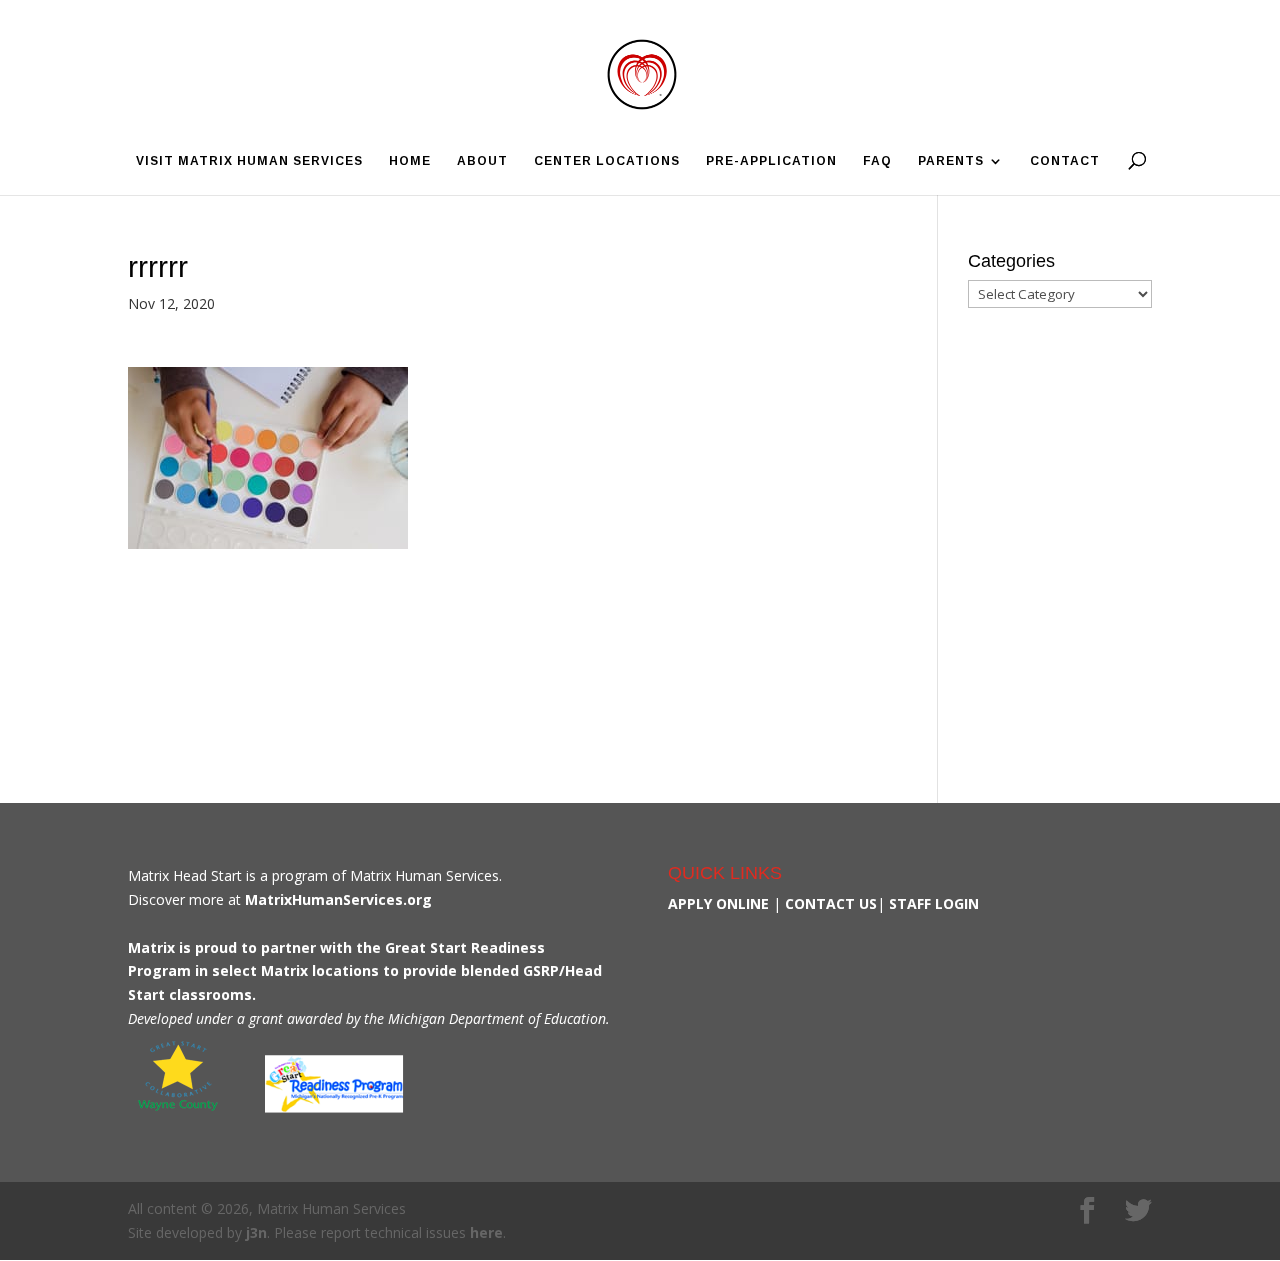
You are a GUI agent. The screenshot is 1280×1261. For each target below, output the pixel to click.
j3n (256, 1232)
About (482, 161)
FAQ (877, 161)
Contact (1065, 161)
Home (410, 161)
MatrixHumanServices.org (338, 899)
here (486, 1232)
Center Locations (607, 161)
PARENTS (951, 161)
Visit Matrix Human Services (249, 161)
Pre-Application (771, 161)
